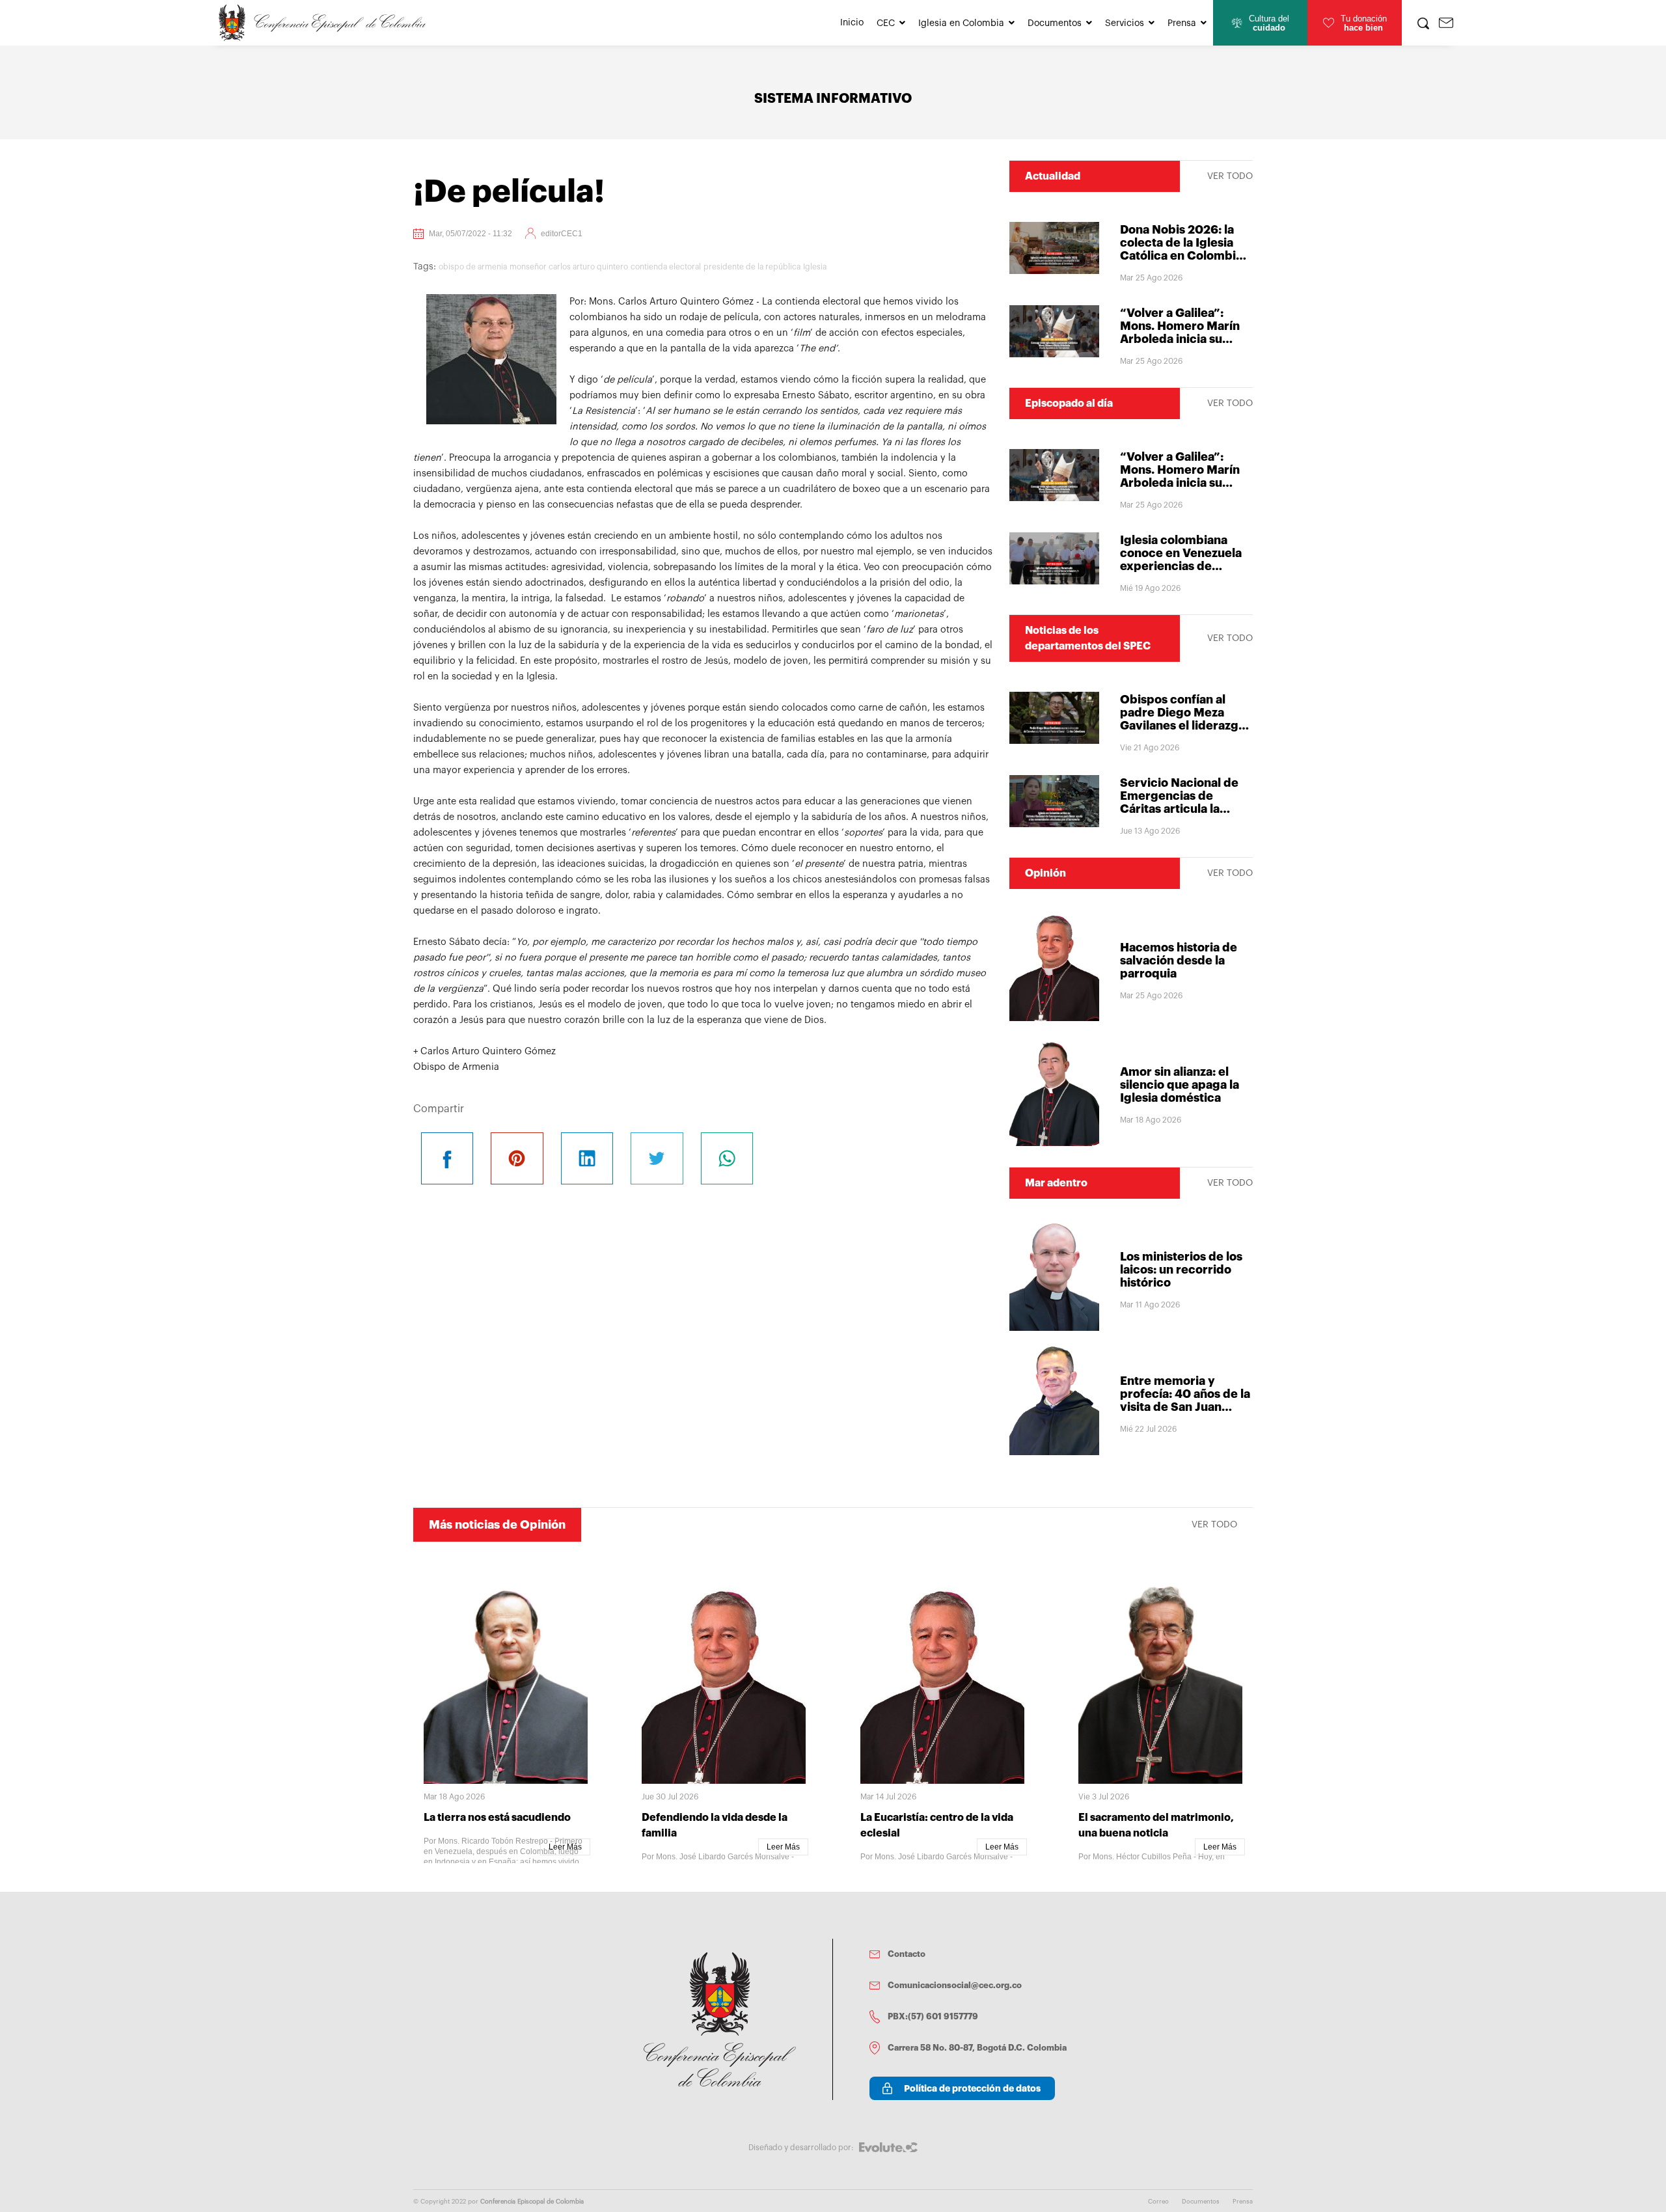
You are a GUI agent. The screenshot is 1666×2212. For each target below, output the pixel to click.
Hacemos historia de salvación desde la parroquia (1179, 961)
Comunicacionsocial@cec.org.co (955, 1985)
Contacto (907, 1954)
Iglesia (815, 267)
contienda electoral (666, 267)
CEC (886, 23)
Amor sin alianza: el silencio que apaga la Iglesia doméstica (1180, 1085)
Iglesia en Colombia (961, 23)
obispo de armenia (473, 267)
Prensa (1182, 23)
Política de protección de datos (972, 2088)
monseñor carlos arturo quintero (569, 267)
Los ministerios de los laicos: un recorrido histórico (1181, 1270)
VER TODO (1230, 176)
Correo (1158, 2202)
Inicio (852, 23)
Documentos (1055, 23)
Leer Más (565, 1847)
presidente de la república (752, 267)
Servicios (1125, 23)
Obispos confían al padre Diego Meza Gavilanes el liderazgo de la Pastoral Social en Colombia (1186, 726)
